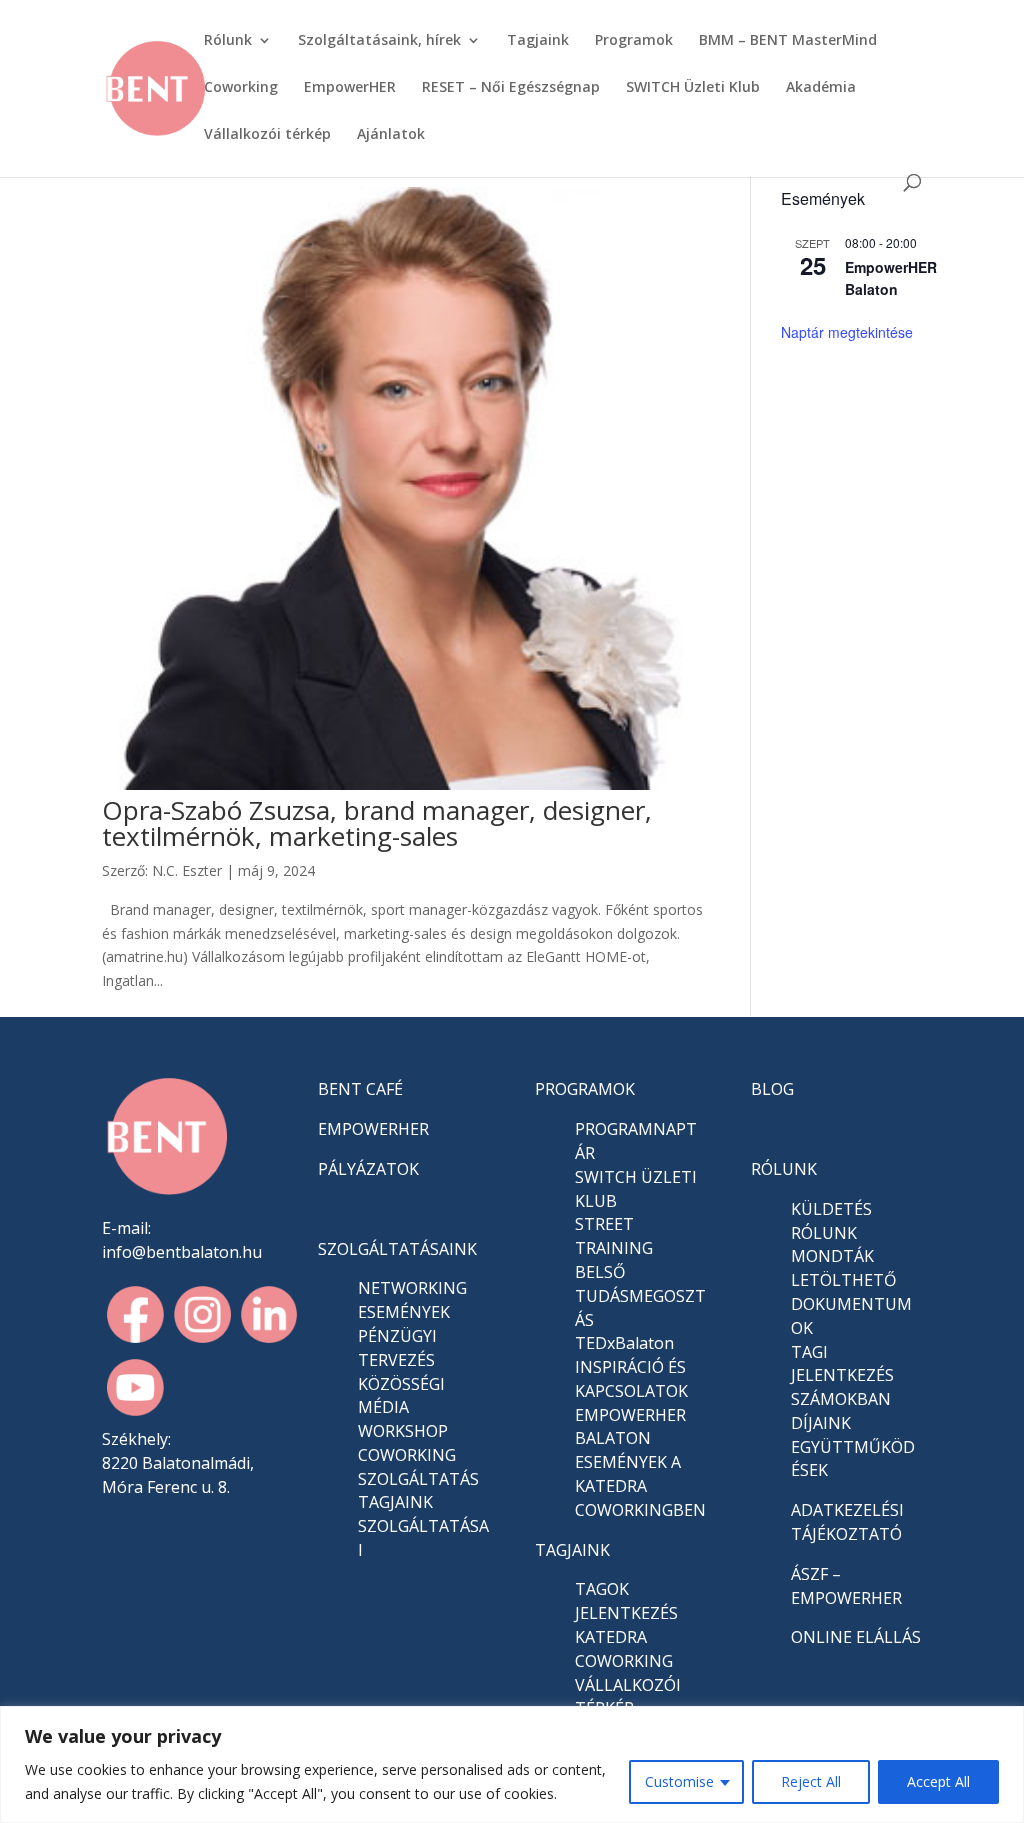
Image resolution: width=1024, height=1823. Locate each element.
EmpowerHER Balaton (891, 278)
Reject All (811, 1781)
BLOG (772, 1089)
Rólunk (228, 41)
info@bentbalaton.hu (182, 1252)
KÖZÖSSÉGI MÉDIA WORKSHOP (403, 1408)
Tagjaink (538, 41)
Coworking (241, 88)
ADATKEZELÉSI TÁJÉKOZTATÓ (847, 1522)
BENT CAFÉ (360, 1089)
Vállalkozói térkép (267, 135)
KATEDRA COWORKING (624, 1649)
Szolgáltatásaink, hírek (379, 41)
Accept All (938, 1781)
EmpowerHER (350, 88)
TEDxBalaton (624, 1343)
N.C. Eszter (187, 870)
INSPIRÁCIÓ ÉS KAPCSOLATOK (631, 1379)
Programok (634, 41)
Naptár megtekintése (847, 332)
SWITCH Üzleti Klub (693, 88)
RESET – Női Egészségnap (511, 88)
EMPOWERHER (373, 1129)
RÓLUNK (784, 1169)
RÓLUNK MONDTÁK (832, 1245)
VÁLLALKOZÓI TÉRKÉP (628, 1697)
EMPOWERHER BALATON (630, 1427)
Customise (679, 1781)
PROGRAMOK (585, 1089)
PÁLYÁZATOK (368, 1169)
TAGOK (602, 1589)
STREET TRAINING (614, 1236)
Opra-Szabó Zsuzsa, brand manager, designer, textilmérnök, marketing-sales (377, 823)
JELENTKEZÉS (626, 1613)
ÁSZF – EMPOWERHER (846, 1586)
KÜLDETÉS (831, 1209)
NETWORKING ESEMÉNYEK (412, 1300)
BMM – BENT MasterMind (788, 41)
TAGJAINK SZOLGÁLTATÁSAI (423, 1526)
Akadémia (821, 88)
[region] (512, 1764)
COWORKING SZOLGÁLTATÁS (418, 1467)
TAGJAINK (572, 1550)
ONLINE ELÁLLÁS (856, 1637)
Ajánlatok (391, 135)
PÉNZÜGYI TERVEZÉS (397, 1348)
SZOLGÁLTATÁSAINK (397, 1249)
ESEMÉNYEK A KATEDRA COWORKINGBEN (640, 1486)
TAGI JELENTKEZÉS (842, 1364)
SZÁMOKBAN (841, 1399)
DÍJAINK (821, 1423)
